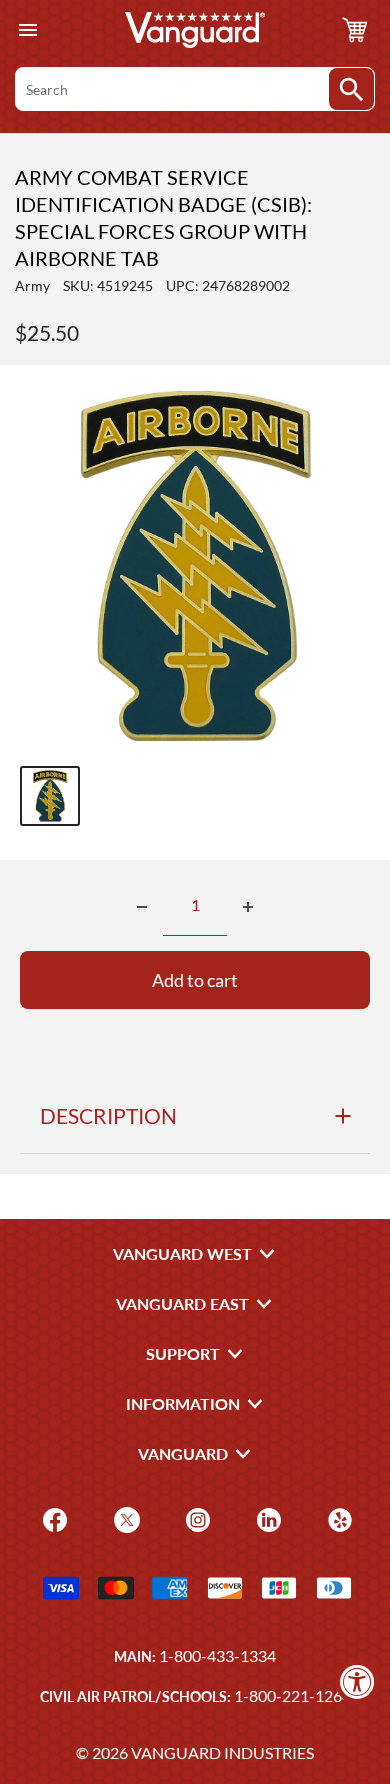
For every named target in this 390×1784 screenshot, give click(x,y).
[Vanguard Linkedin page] (266, 1518)
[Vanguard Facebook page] (52, 1518)
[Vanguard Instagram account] (195, 1518)
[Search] (351, 89)
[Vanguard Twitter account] (124, 1518)
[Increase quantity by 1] (248, 907)
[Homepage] (195, 30)
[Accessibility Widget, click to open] (357, 1681)
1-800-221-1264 (292, 1695)
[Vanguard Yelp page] (337, 1518)
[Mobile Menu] (27, 30)
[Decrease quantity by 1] (142, 907)
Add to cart (195, 980)
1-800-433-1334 (217, 1655)
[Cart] (355, 30)
